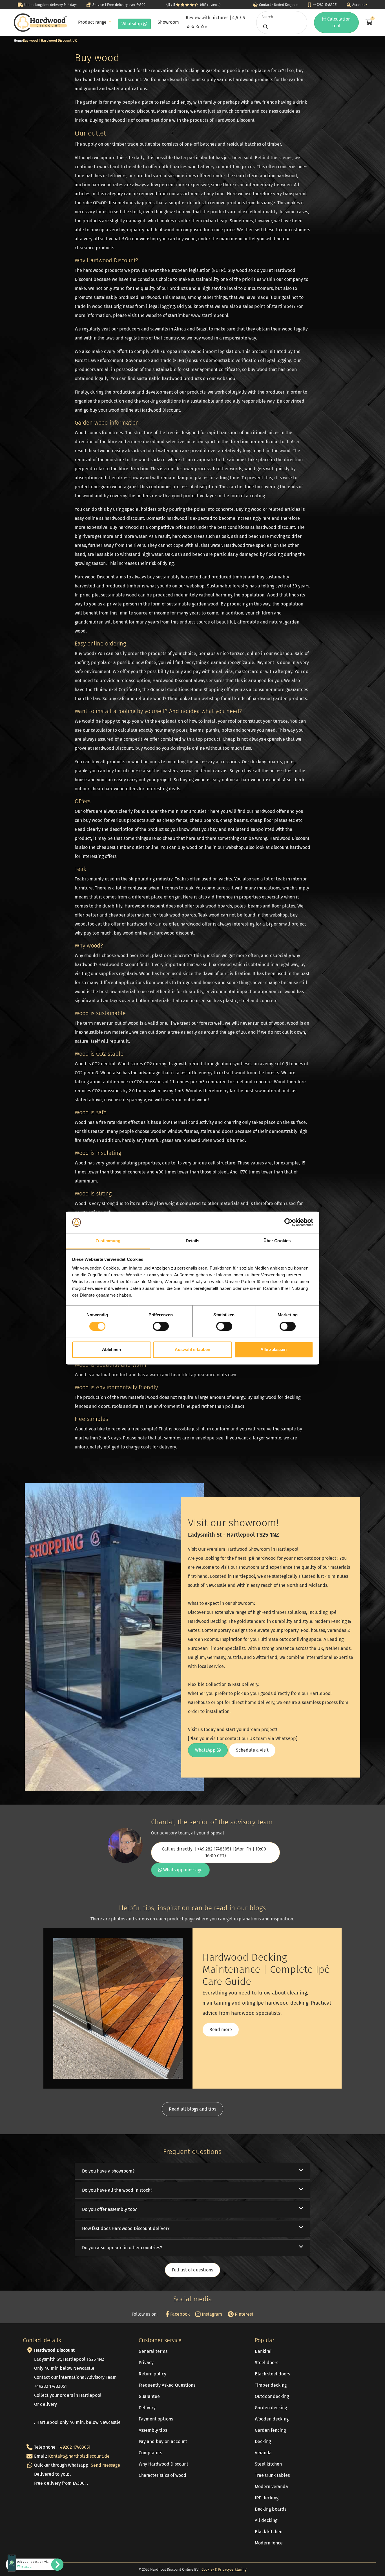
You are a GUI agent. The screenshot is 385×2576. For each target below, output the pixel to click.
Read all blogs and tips (193, 2109)
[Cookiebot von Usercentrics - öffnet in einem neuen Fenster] (288, 1222)
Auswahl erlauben (193, 1350)
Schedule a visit (252, 1750)
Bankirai (263, 2351)
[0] (368, 23)
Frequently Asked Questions (167, 2385)
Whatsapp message (182, 1870)
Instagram (211, 2314)
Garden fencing (270, 2430)
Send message (105, 2465)
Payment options (156, 2419)
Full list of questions (193, 2270)
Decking (263, 2441)
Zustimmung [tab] (108, 1241)
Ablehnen (111, 1350)
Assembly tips (153, 2430)
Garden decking (271, 2408)
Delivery (147, 2408)
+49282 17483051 (74, 2447)
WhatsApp (132, 24)
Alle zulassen (274, 1350)
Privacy (146, 2363)
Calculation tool (338, 22)
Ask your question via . (33, 2564)
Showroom (168, 22)
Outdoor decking (272, 2396)
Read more (221, 2030)
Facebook (179, 2314)
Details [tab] (193, 1241)
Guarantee (149, 2396)
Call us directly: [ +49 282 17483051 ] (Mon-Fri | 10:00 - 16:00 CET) (215, 1852)
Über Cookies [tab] (277, 1241)
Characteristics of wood (162, 2475)
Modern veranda (271, 2487)
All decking (266, 2520)
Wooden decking (272, 2419)
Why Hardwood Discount (163, 2464)
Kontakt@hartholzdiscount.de (79, 2456)
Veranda (263, 2453)
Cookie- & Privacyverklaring (224, 2569)
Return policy (152, 2374)
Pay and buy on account (163, 2441)
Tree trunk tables (272, 2475)
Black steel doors (272, 2374)
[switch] (161, 1326)
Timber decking (271, 2385)
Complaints (150, 2453)
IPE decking (267, 2498)
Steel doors (266, 2363)
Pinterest (244, 2314)
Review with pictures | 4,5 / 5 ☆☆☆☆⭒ (215, 22)
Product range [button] (93, 22)
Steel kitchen (268, 2464)
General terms (153, 2351)
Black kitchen (269, 2532)
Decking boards (271, 2509)
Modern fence (269, 2543)
